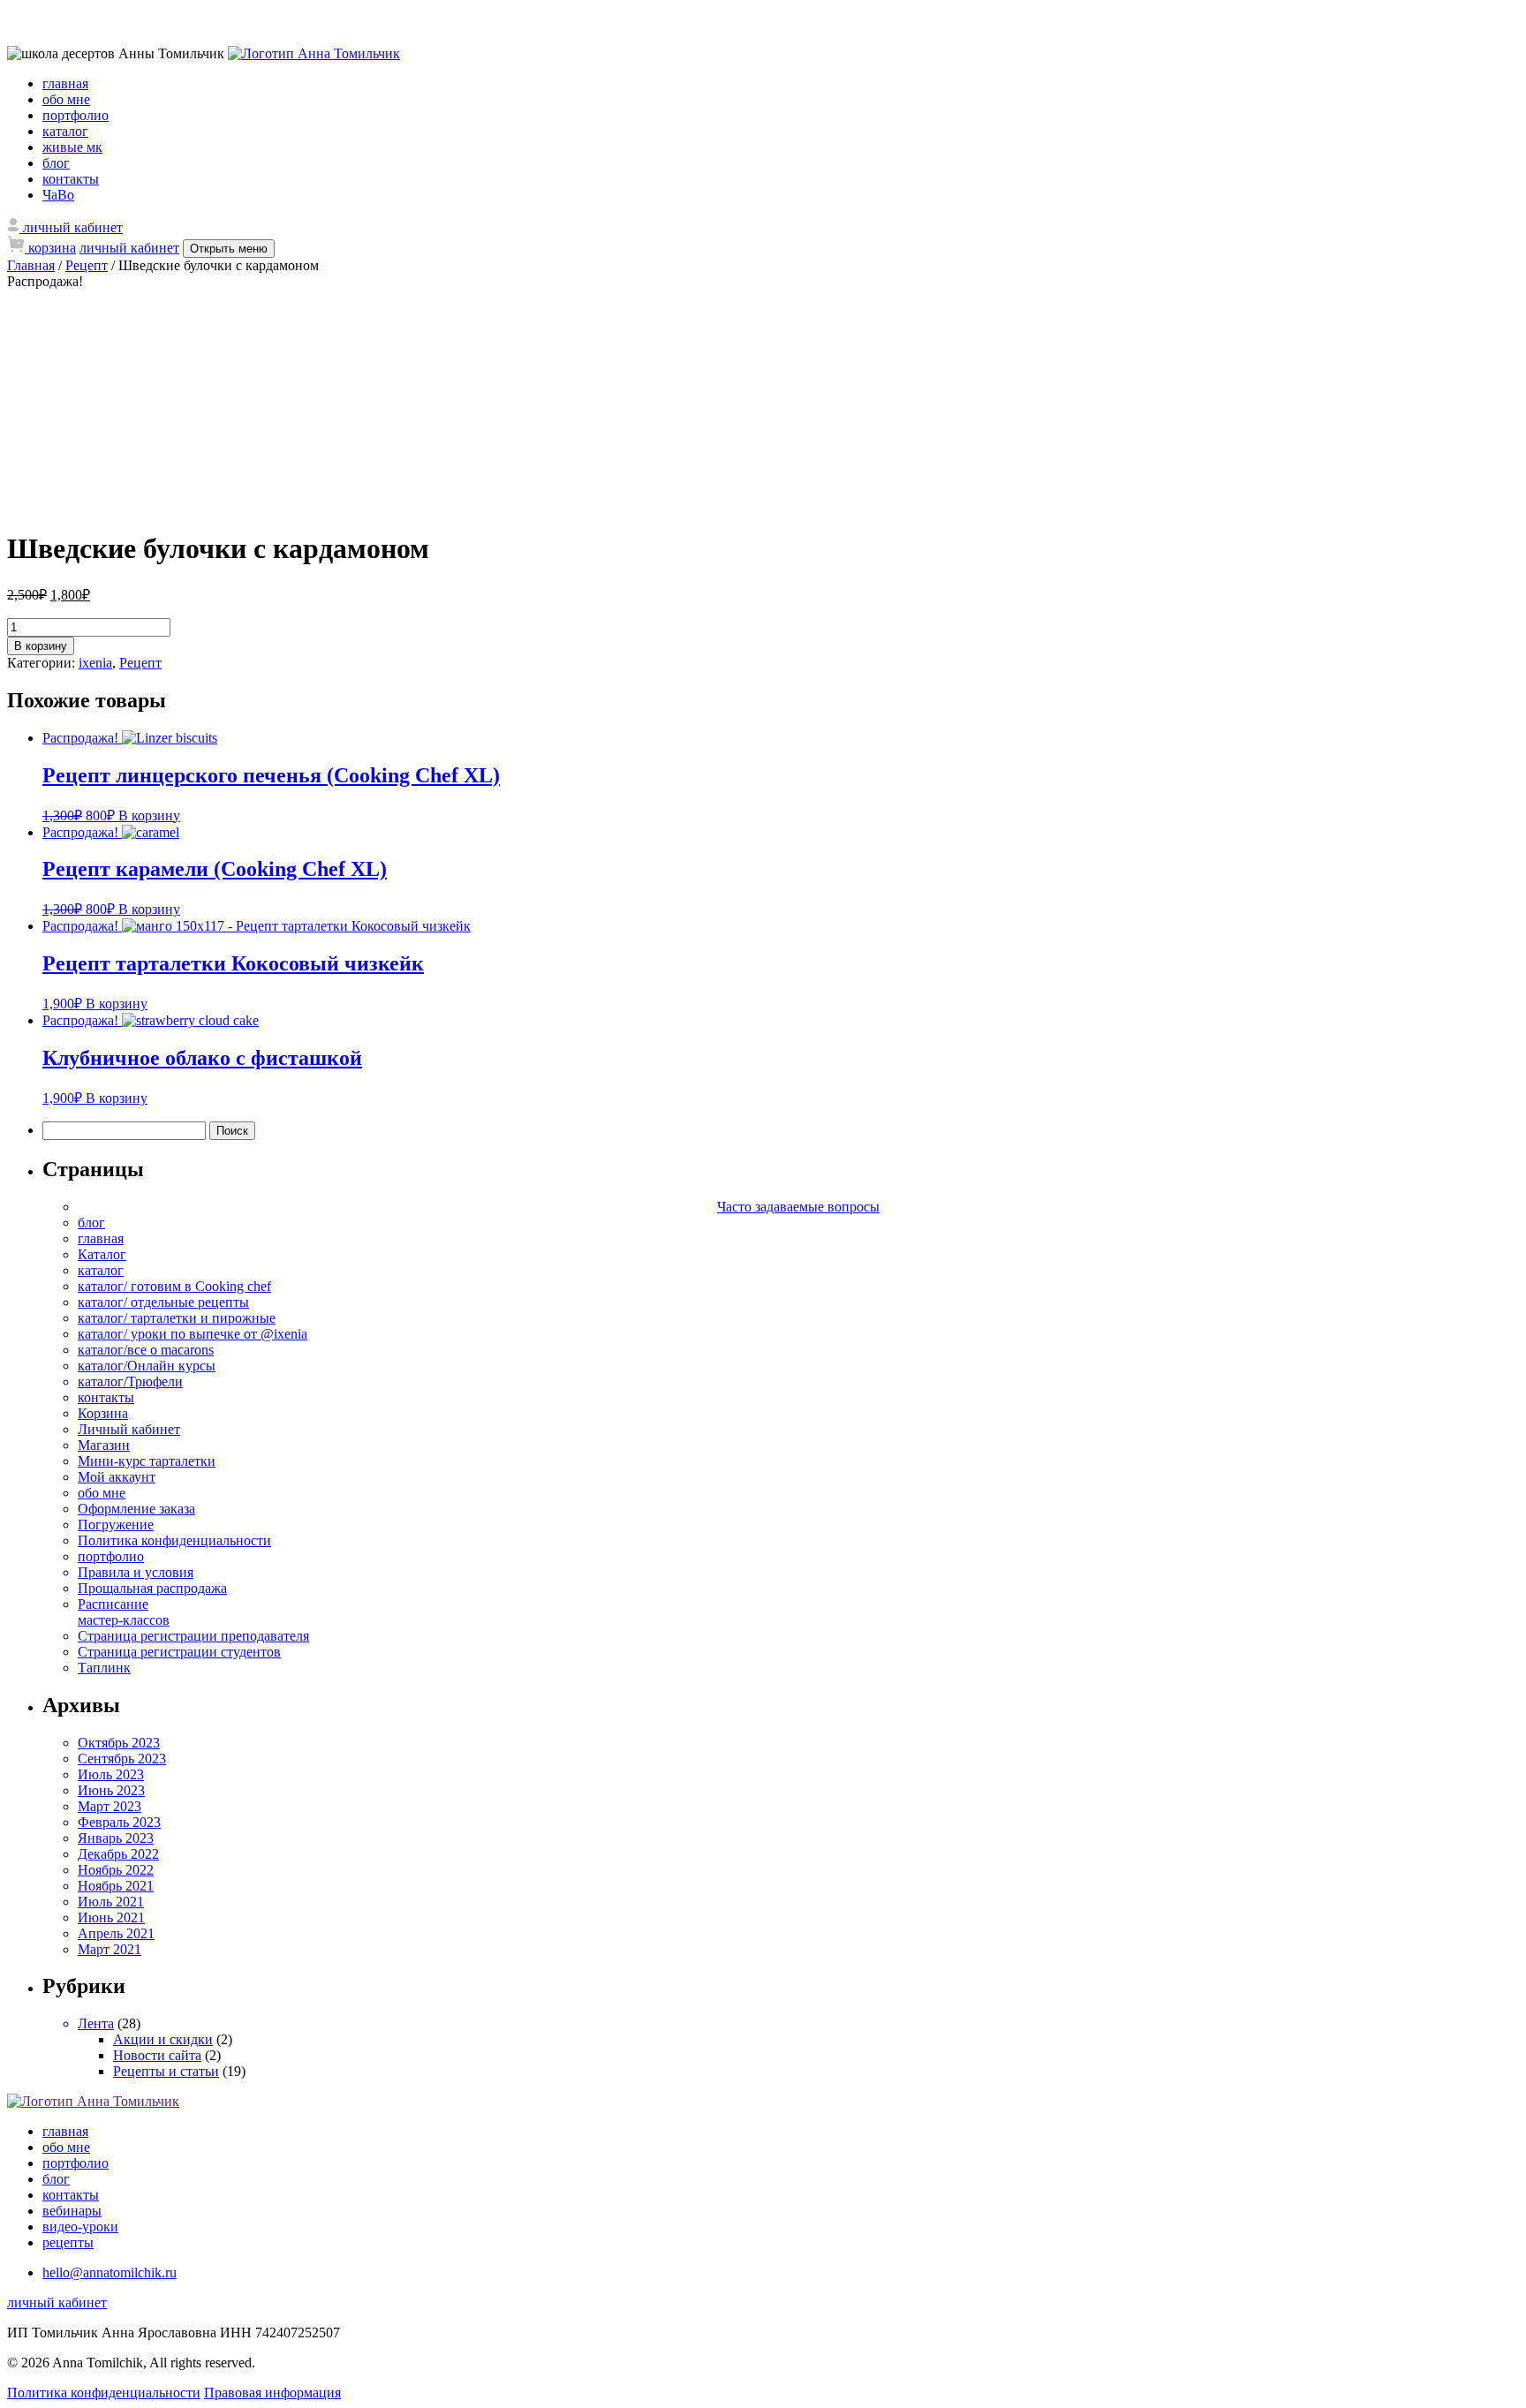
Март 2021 (110, 1949)
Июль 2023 (111, 1774)
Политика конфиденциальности (174, 1540)
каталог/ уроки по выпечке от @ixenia (193, 1334)
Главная (31, 265)
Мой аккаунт (117, 1477)
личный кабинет (129, 248)
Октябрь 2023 (119, 1743)
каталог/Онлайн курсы (147, 1366)
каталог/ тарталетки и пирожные (177, 1318)
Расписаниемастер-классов (124, 1612)
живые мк (72, 147)
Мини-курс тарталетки (147, 1461)
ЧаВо (58, 195)
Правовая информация (272, 2393)
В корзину (41, 646)
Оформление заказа (136, 1509)
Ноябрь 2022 (116, 1870)
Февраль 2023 (119, 1822)
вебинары (72, 2211)
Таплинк (104, 1668)
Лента (96, 2023)
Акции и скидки (163, 2039)
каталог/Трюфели (130, 1381)
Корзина (103, 1413)
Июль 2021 (111, 1902)
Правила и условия (136, 1572)
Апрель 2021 (116, 1933)
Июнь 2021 (111, 1917)
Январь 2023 (116, 1838)
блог (56, 163)
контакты (71, 179)
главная (65, 83)
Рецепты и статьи (166, 2071)
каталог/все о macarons (146, 1350)
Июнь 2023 (111, 1790)
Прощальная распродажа (152, 1588)
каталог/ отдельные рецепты (163, 1302)
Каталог (102, 1254)
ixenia (95, 663)
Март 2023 (110, 1806)
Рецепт (87, 265)
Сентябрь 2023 (122, 1759)
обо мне (66, 99)
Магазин (104, 1445)
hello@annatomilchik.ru (110, 2272)
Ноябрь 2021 (116, 1886)
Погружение (116, 1525)
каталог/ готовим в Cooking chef (174, 1286)
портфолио (76, 115)
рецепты (68, 2242)
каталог (65, 131)
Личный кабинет (129, 1429)
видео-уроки (80, 2227)
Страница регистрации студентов (179, 1652)
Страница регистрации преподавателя (193, 1636)
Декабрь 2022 (118, 1854)
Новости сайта (157, 2055)
